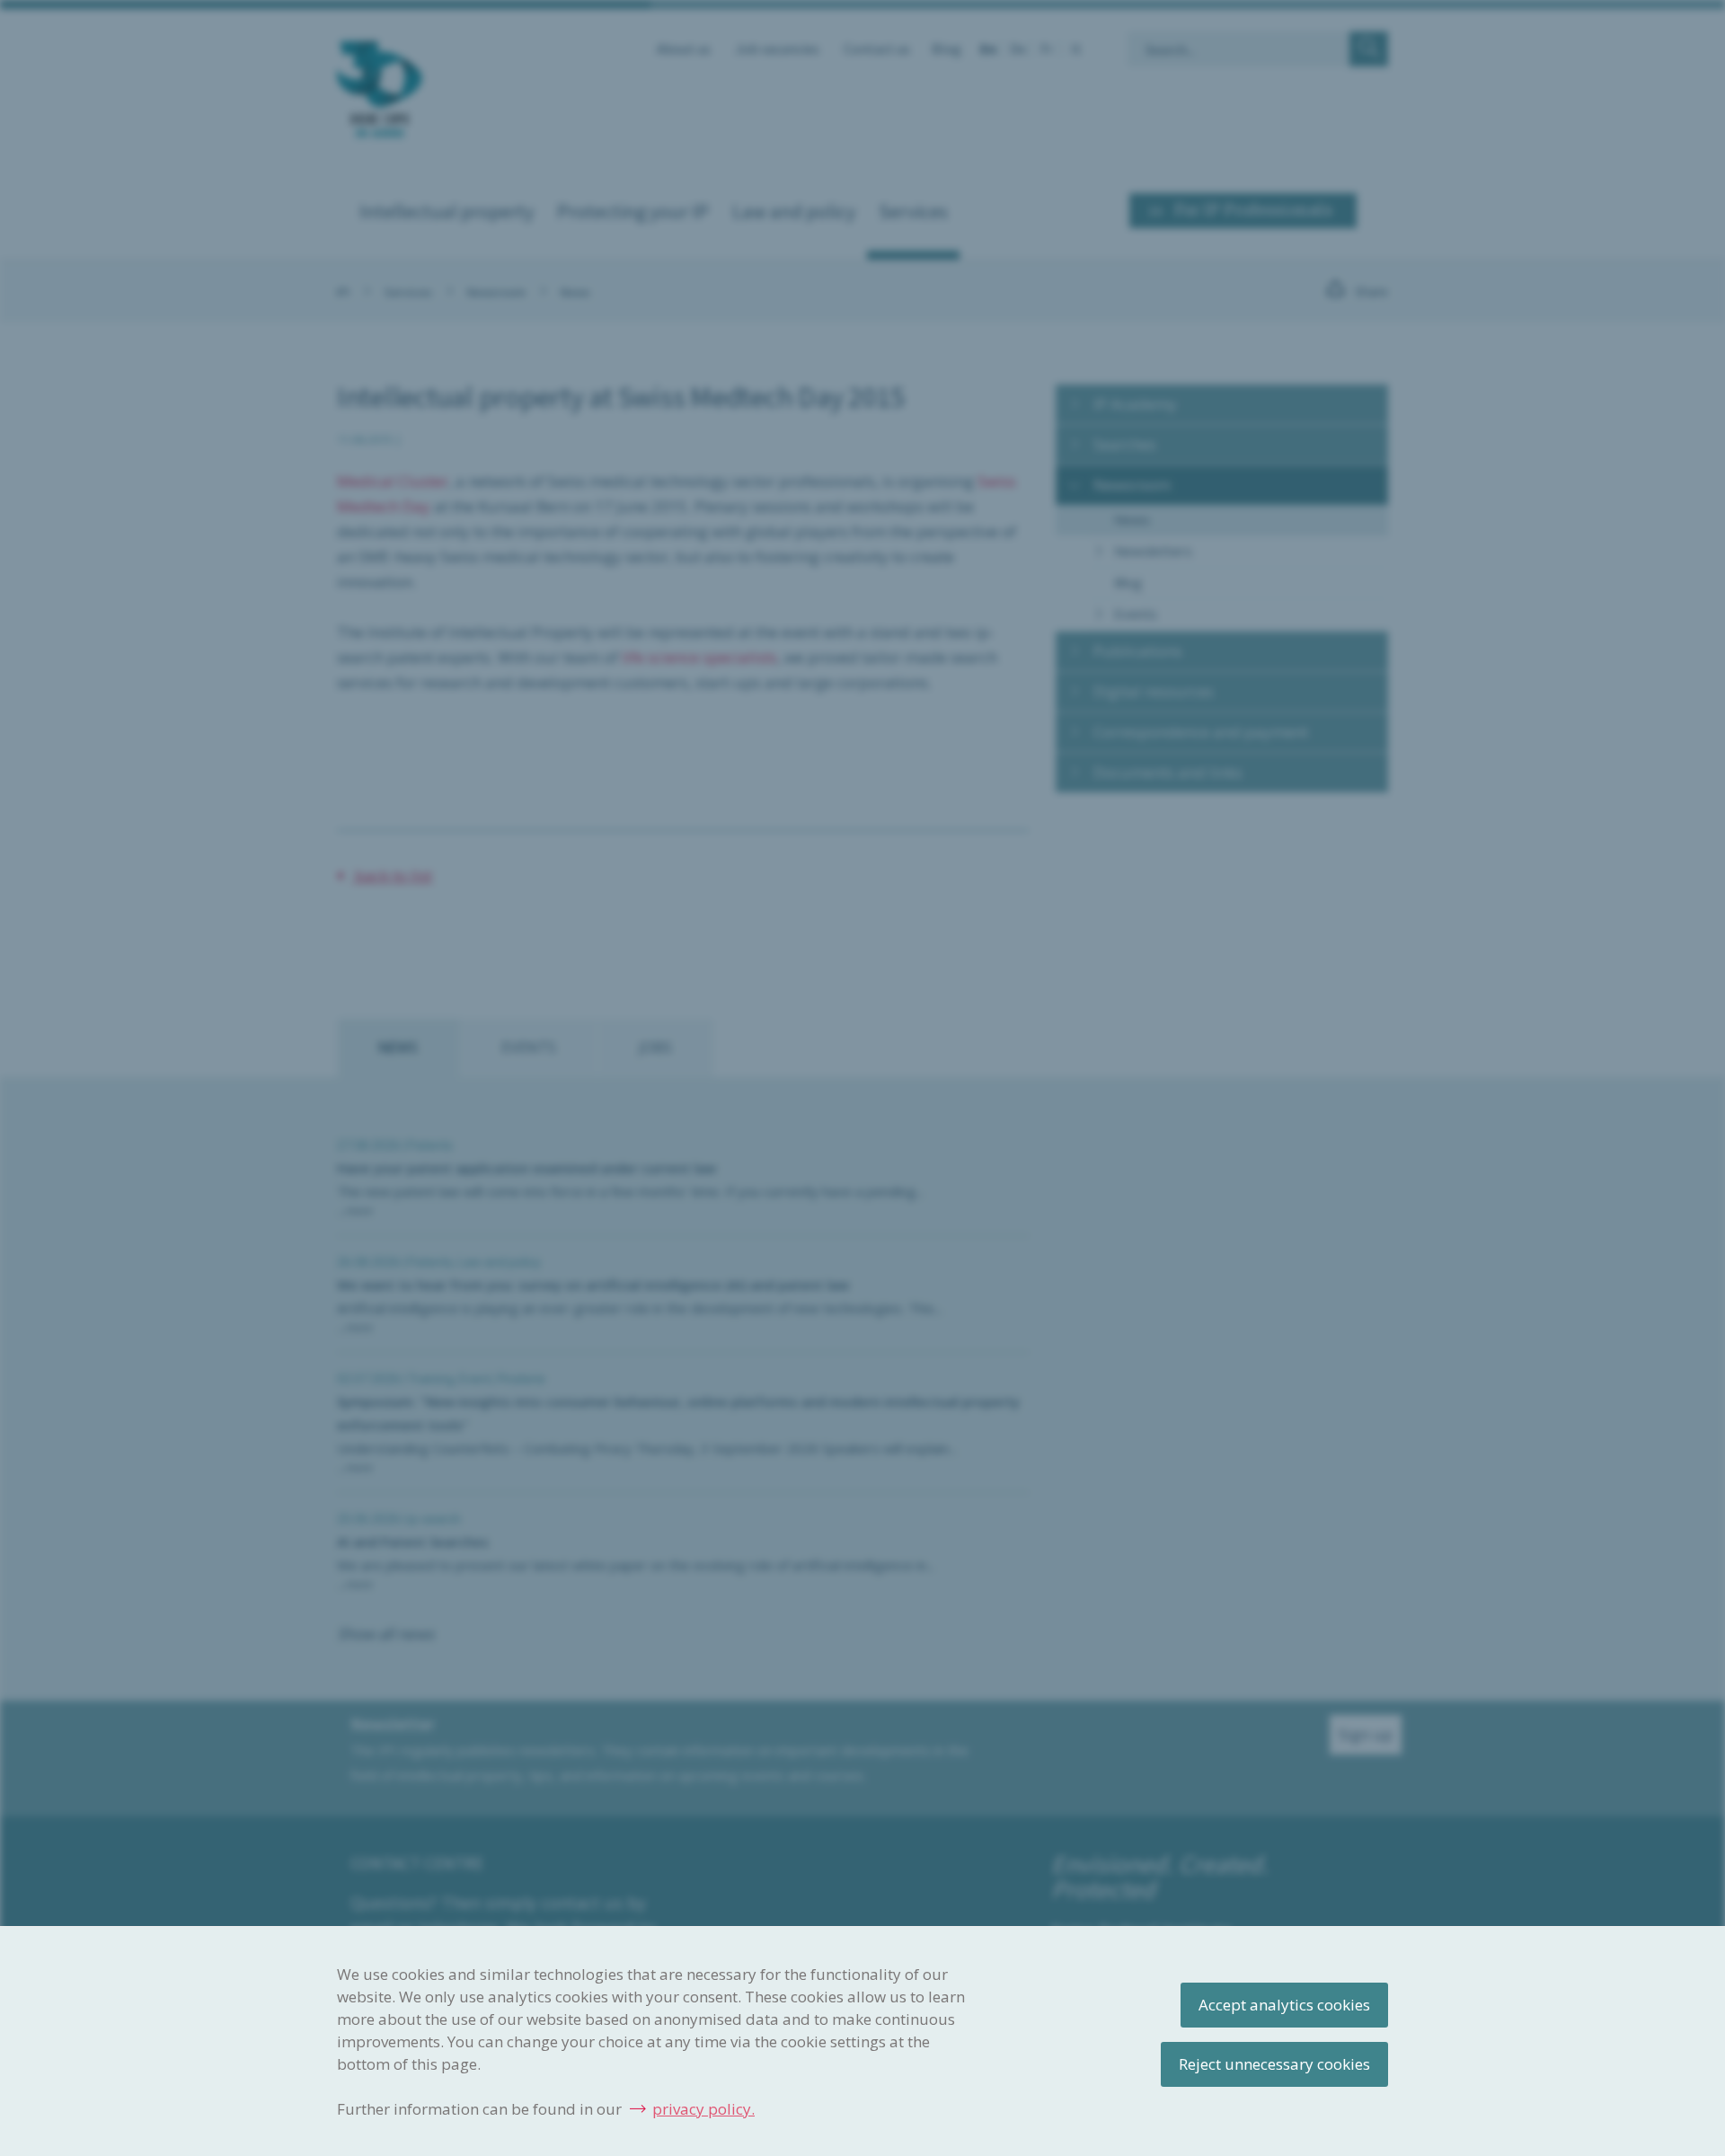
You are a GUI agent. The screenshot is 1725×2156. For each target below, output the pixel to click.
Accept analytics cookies (1284, 2005)
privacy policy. (703, 2109)
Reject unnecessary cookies (1274, 2064)
